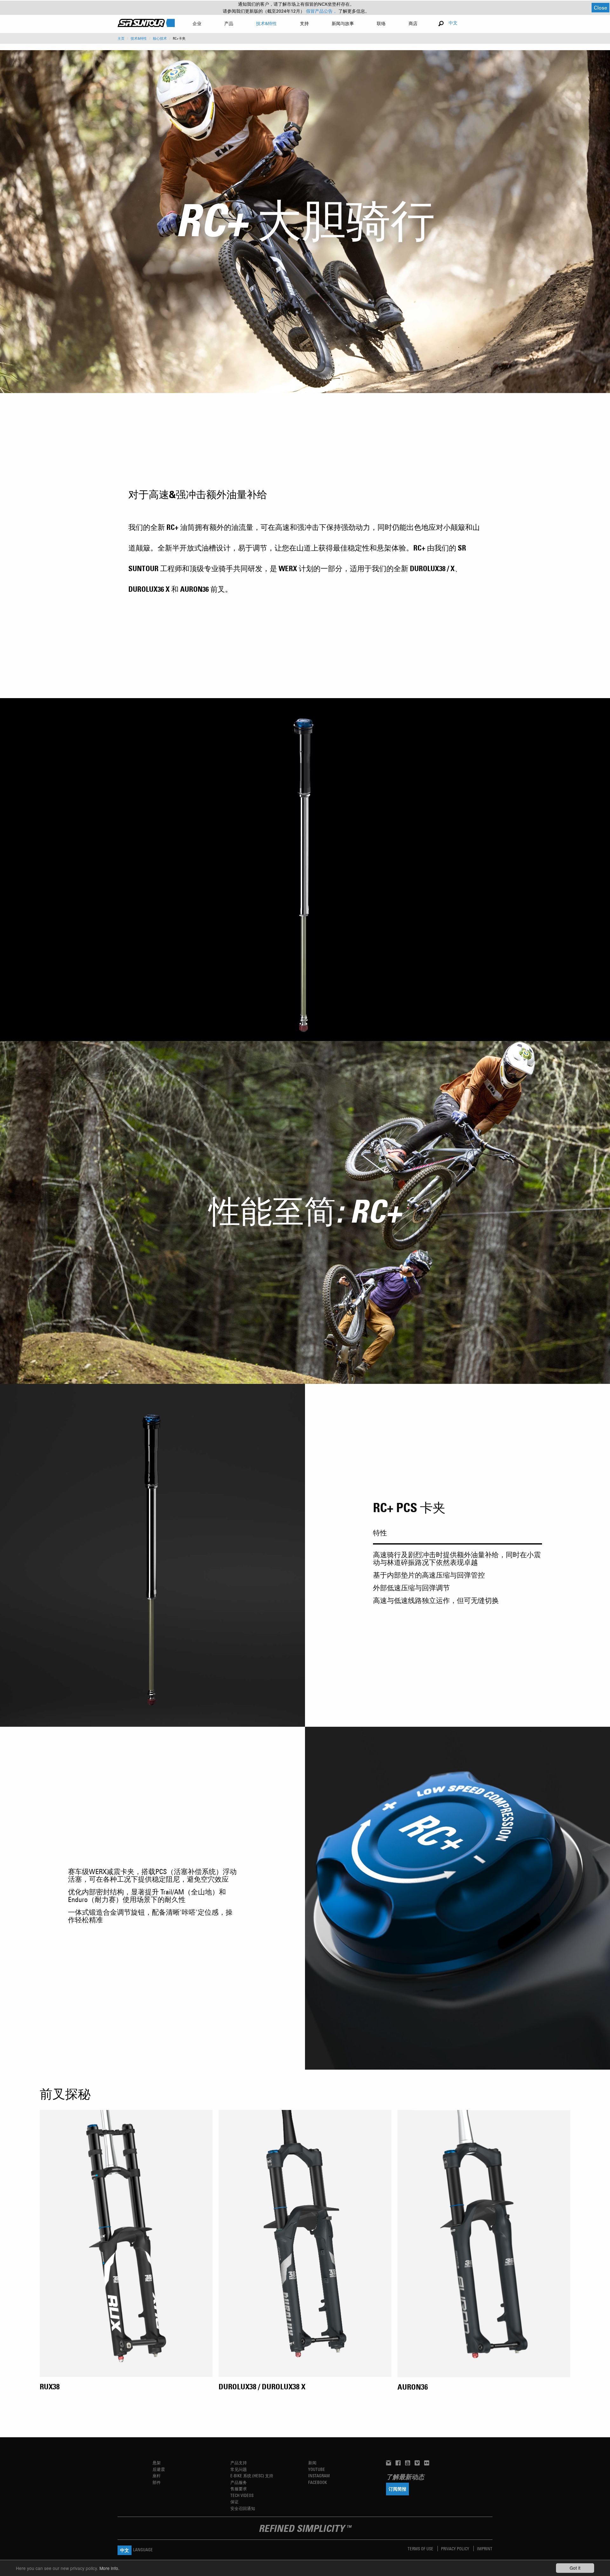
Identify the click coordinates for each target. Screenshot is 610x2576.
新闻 (312, 2463)
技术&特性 (139, 38)
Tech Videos (242, 2495)
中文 (453, 23)
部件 (157, 2482)
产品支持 (239, 2463)
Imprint (485, 2549)
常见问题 (239, 2469)
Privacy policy (456, 2549)
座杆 (157, 2476)
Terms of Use (421, 2549)
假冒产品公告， (322, 11)
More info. (109, 2568)
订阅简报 (397, 2489)
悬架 (157, 2463)
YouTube (317, 2469)
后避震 (159, 2469)
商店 (413, 23)
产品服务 (239, 2482)
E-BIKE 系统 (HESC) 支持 (252, 2476)
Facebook (318, 2482)
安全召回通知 (243, 2508)
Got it (575, 2568)
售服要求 (239, 2489)
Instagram (319, 2476)
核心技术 (160, 38)
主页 (121, 38)
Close (600, 7)
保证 (234, 2502)
